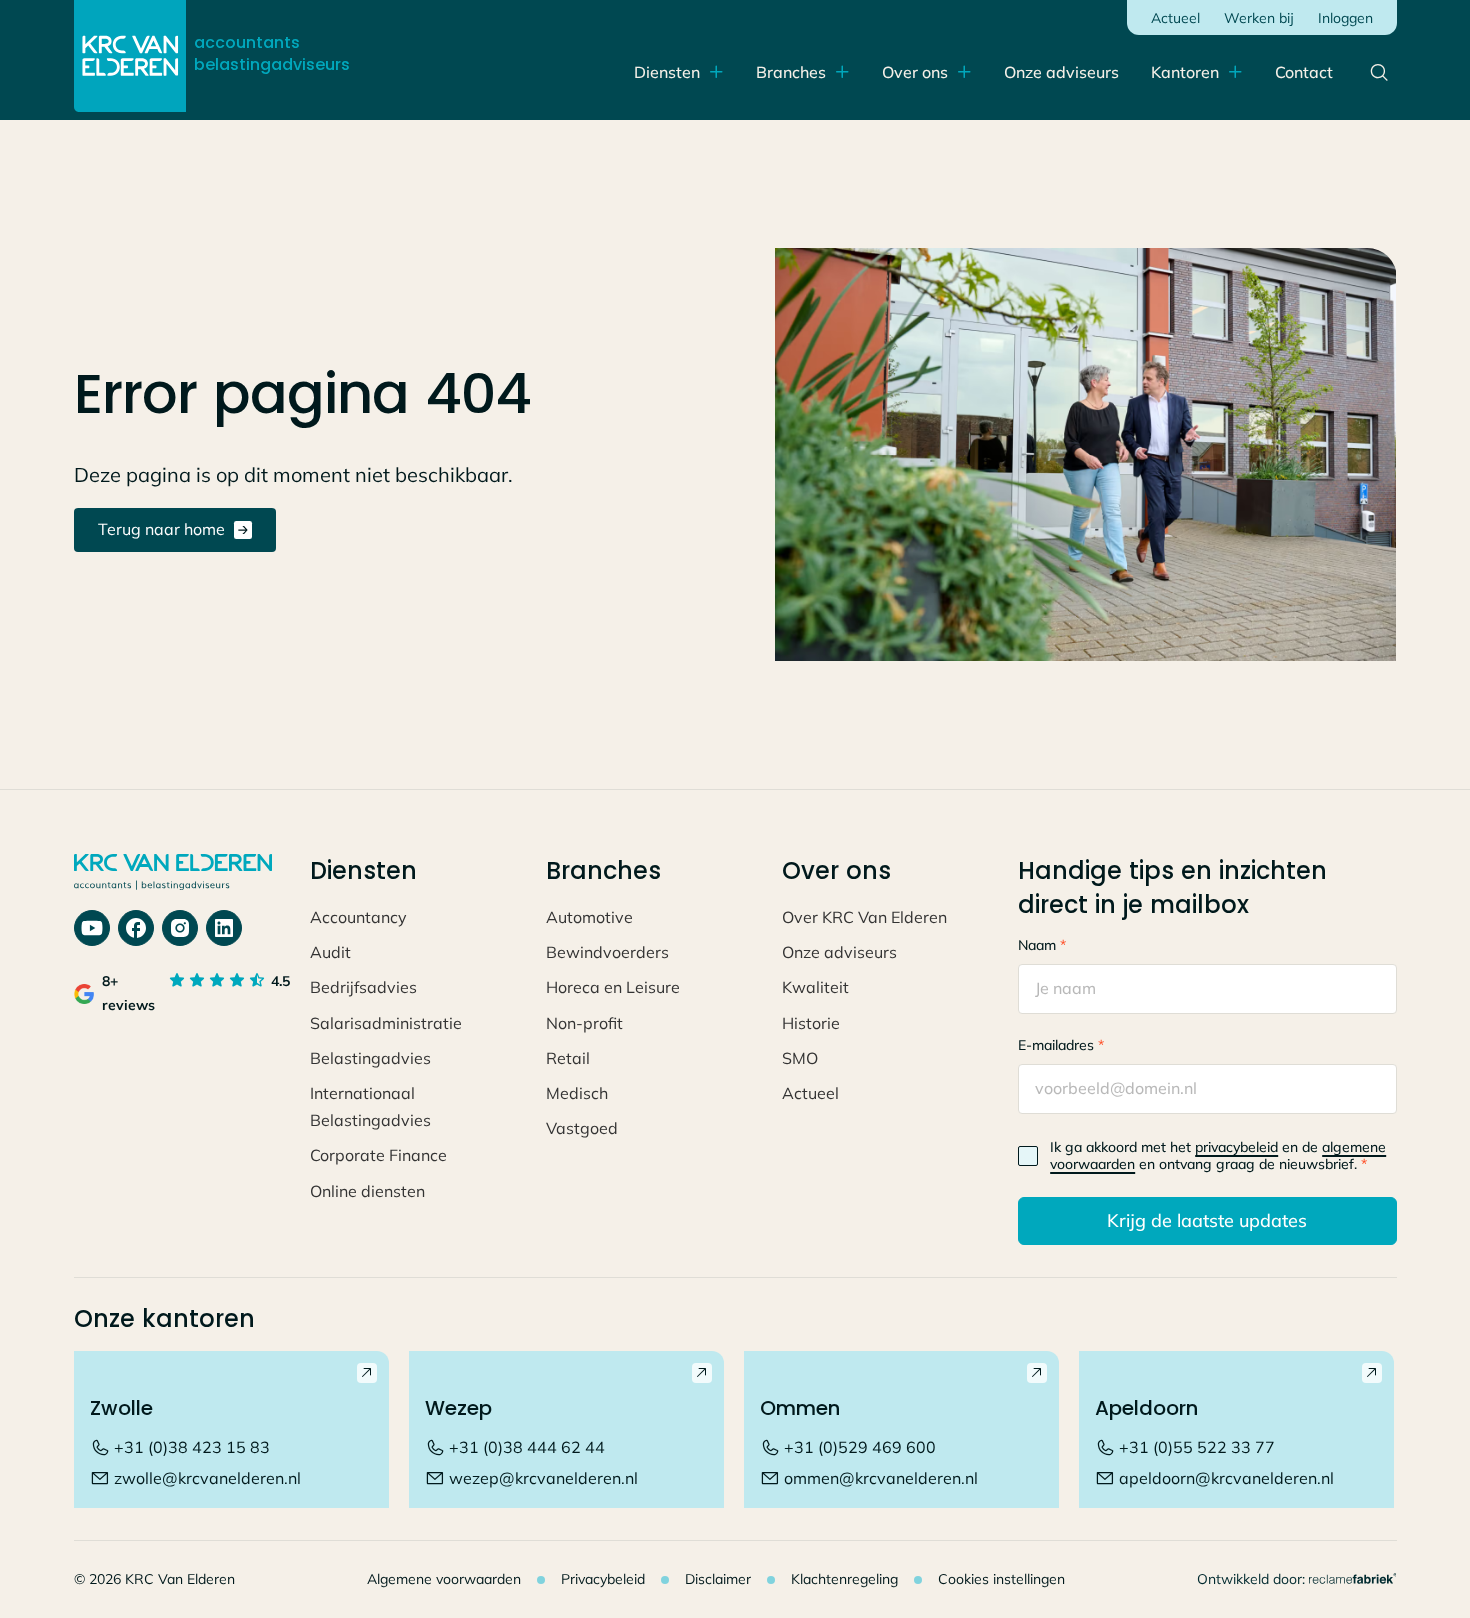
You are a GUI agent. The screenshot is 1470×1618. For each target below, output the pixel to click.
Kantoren (1185, 72)
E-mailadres (1061, 1045)
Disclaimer (718, 1579)
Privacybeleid (603, 1579)
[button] (1197, 72)
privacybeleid (1236, 1147)
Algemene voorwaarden (444, 1579)
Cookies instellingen (1001, 1579)
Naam (1042, 945)
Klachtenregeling (844, 1579)
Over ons (915, 72)
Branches (791, 72)
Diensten (667, 72)
